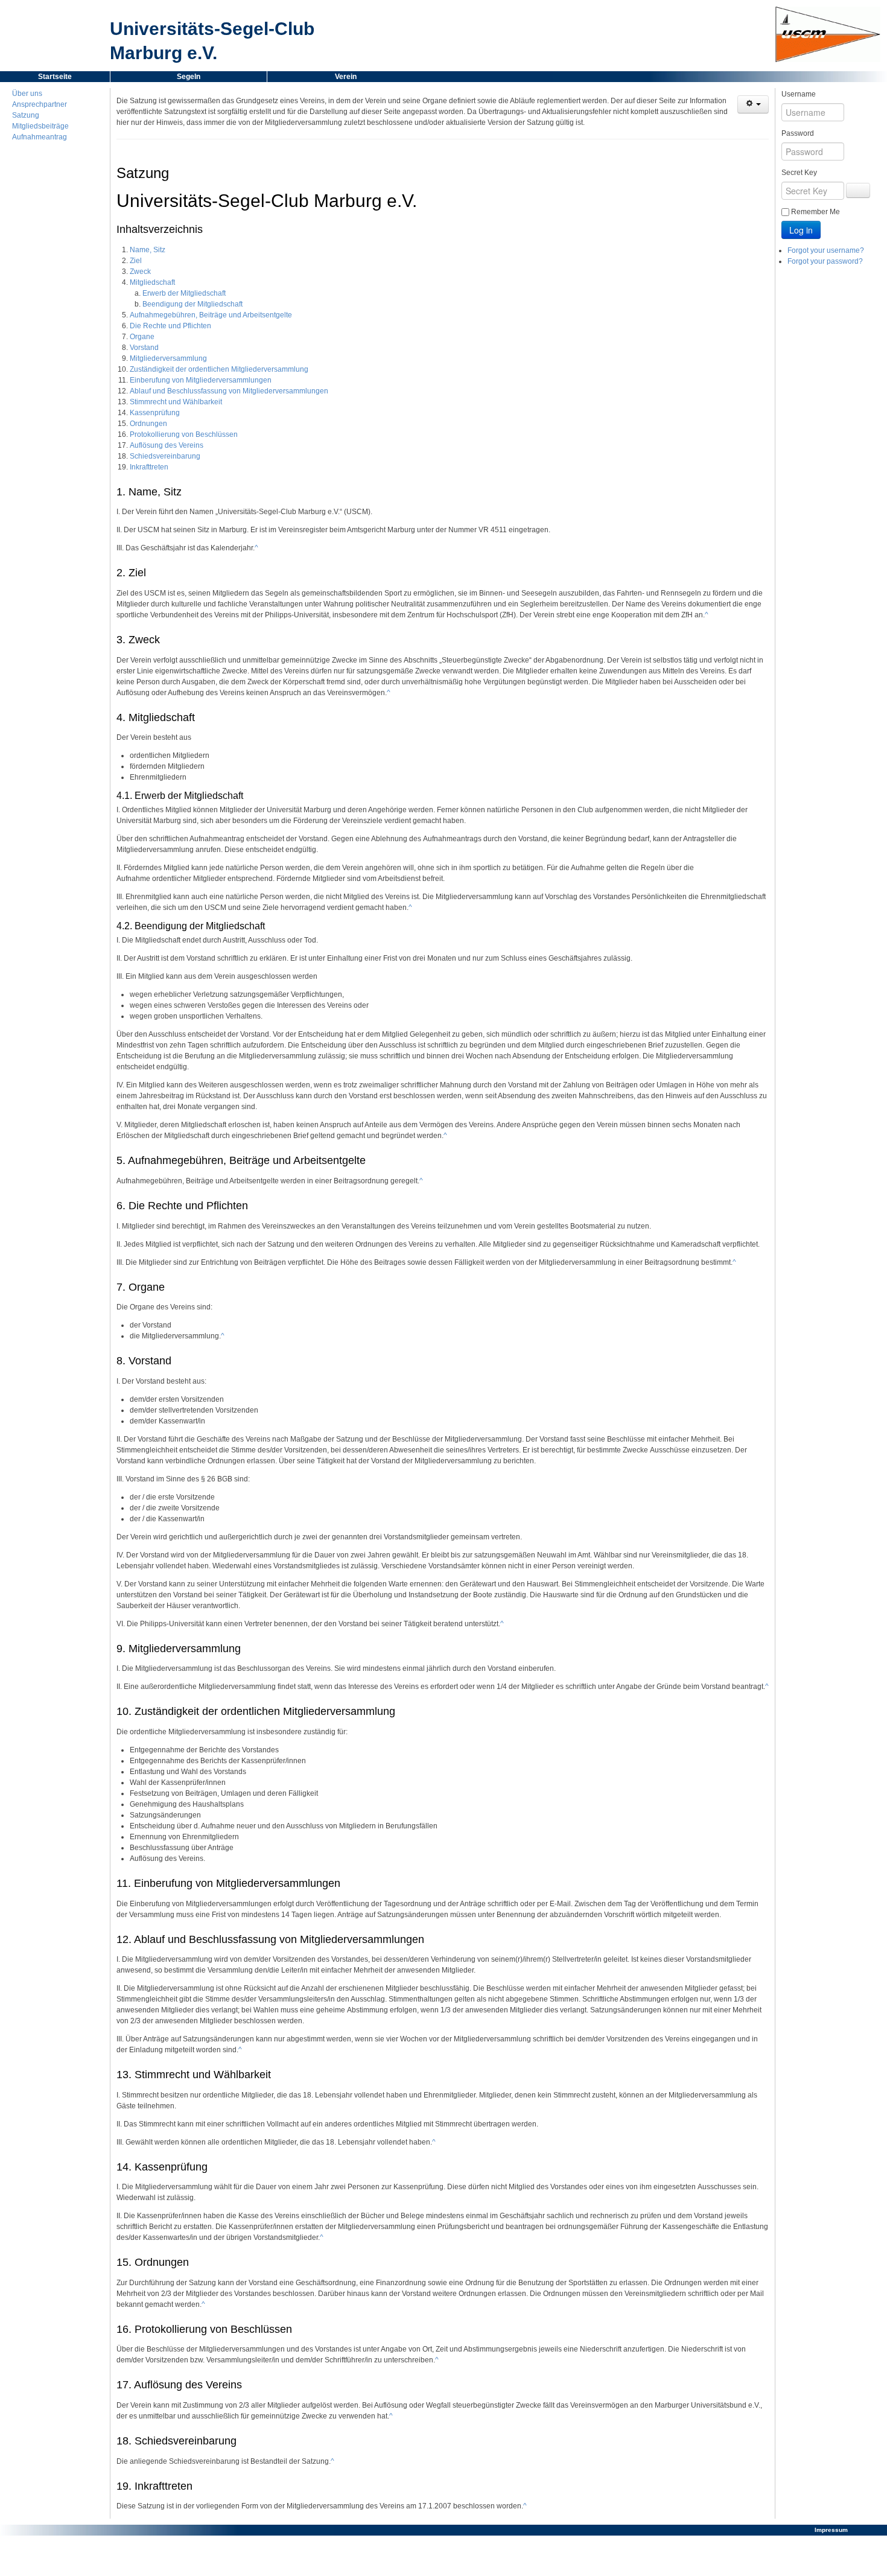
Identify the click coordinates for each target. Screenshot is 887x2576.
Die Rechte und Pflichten (170, 326)
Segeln (189, 77)
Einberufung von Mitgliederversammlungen (201, 380)
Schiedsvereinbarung (165, 456)
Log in (801, 230)
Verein (346, 77)
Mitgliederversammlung (168, 358)
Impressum (831, 2530)
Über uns (27, 94)
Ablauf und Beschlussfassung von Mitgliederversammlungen (229, 391)
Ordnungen (148, 424)
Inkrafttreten (149, 467)
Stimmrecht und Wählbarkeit (176, 402)
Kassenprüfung (155, 413)
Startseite (55, 77)
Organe (142, 337)
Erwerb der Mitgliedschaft (184, 293)
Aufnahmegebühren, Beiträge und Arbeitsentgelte (211, 315)
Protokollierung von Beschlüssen (184, 434)
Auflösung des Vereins (167, 445)
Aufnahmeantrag (40, 137)
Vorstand (144, 348)
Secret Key (799, 173)
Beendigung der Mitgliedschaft (192, 304)
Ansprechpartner (40, 104)
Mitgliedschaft (152, 282)
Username (799, 94)
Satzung (26, 115)
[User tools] (753, 104)
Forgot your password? (825, 261)
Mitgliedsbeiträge (40, 126)
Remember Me (815, 212)
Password (798, 133)
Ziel (136, 261)
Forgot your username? (826, 250)
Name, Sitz (148, 250)
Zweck (140, 272)
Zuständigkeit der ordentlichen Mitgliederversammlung (219, 369)
